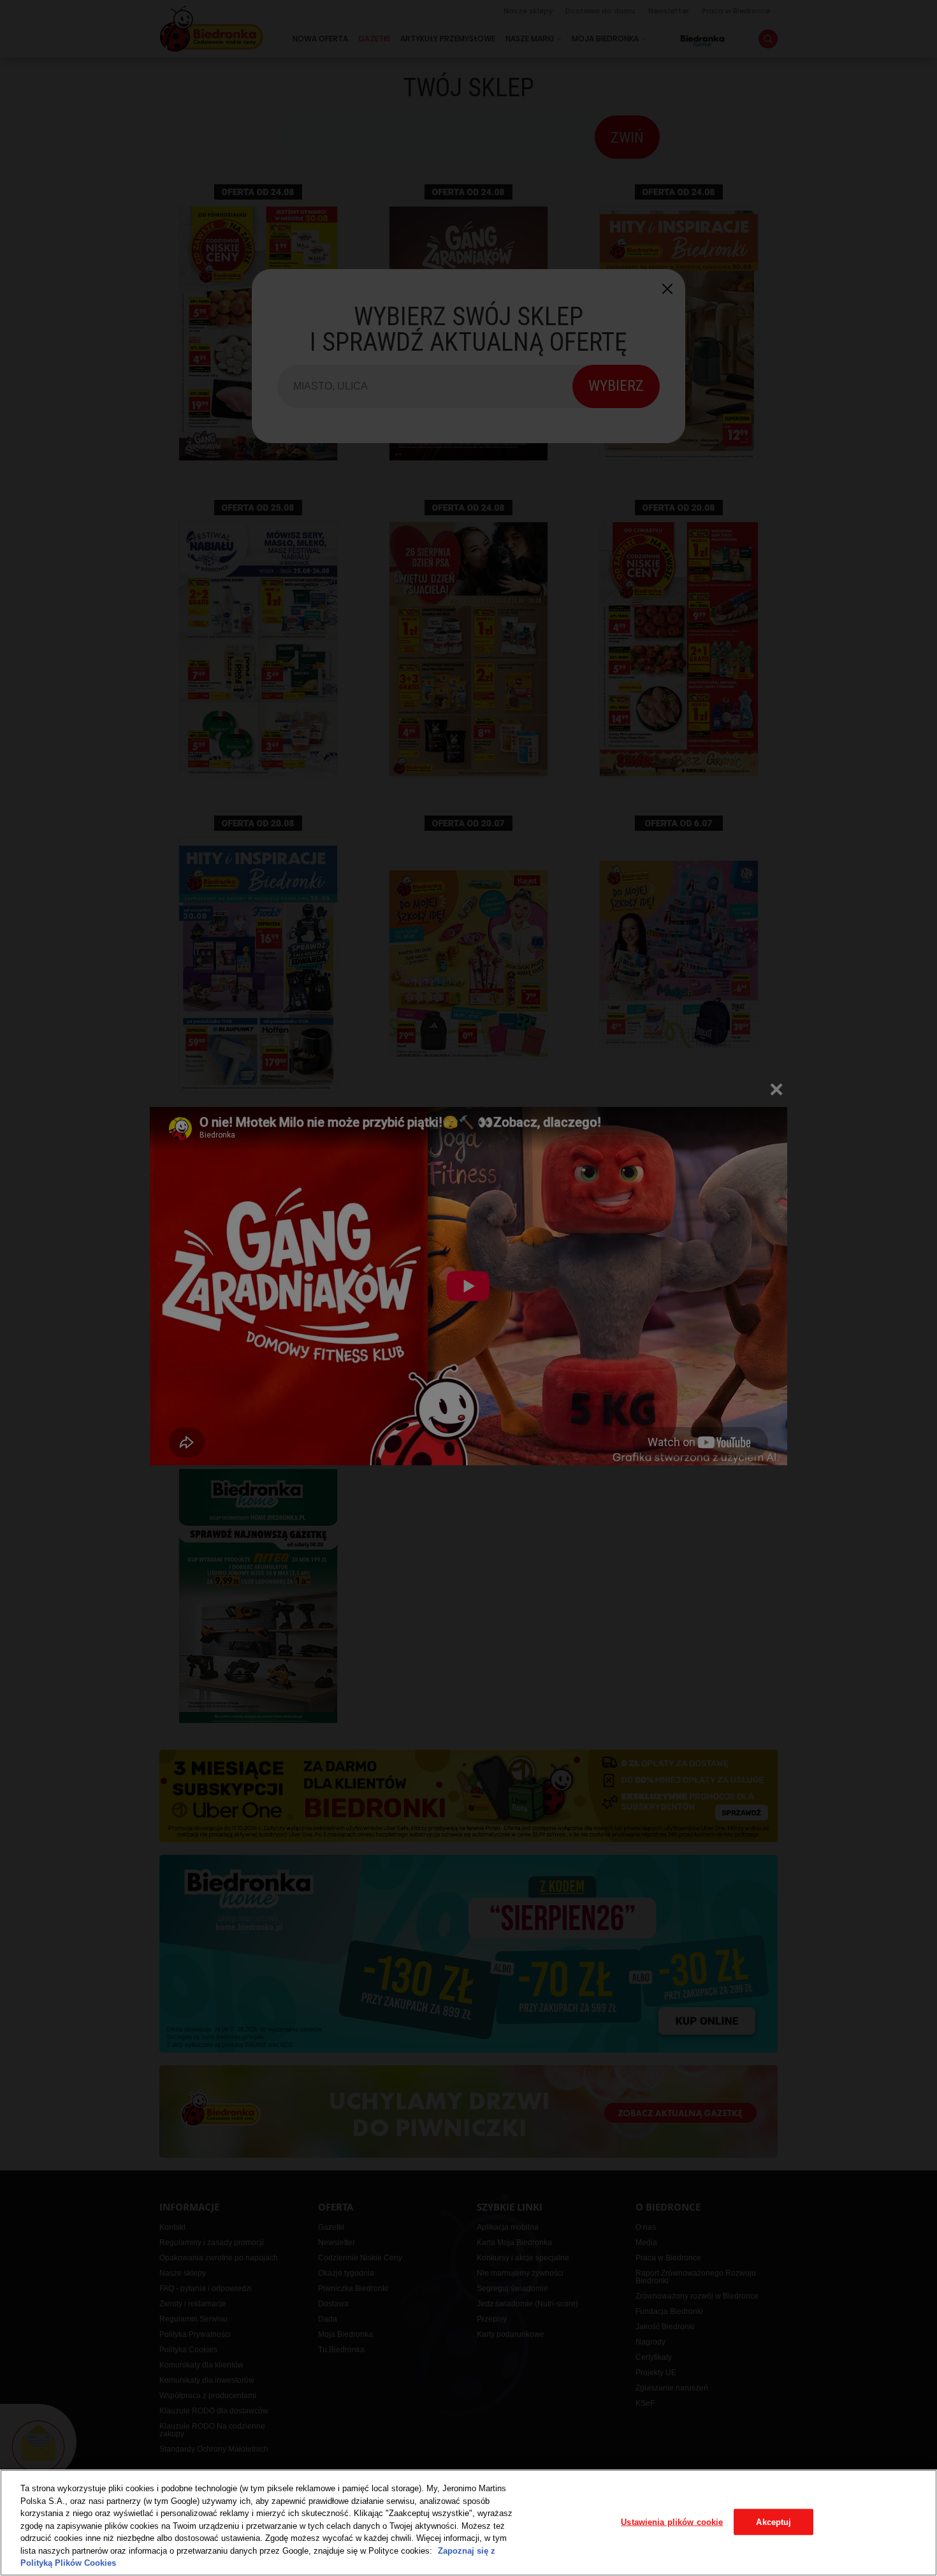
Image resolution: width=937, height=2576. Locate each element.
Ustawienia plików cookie (672, 2521)
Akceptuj (774, 2521)
